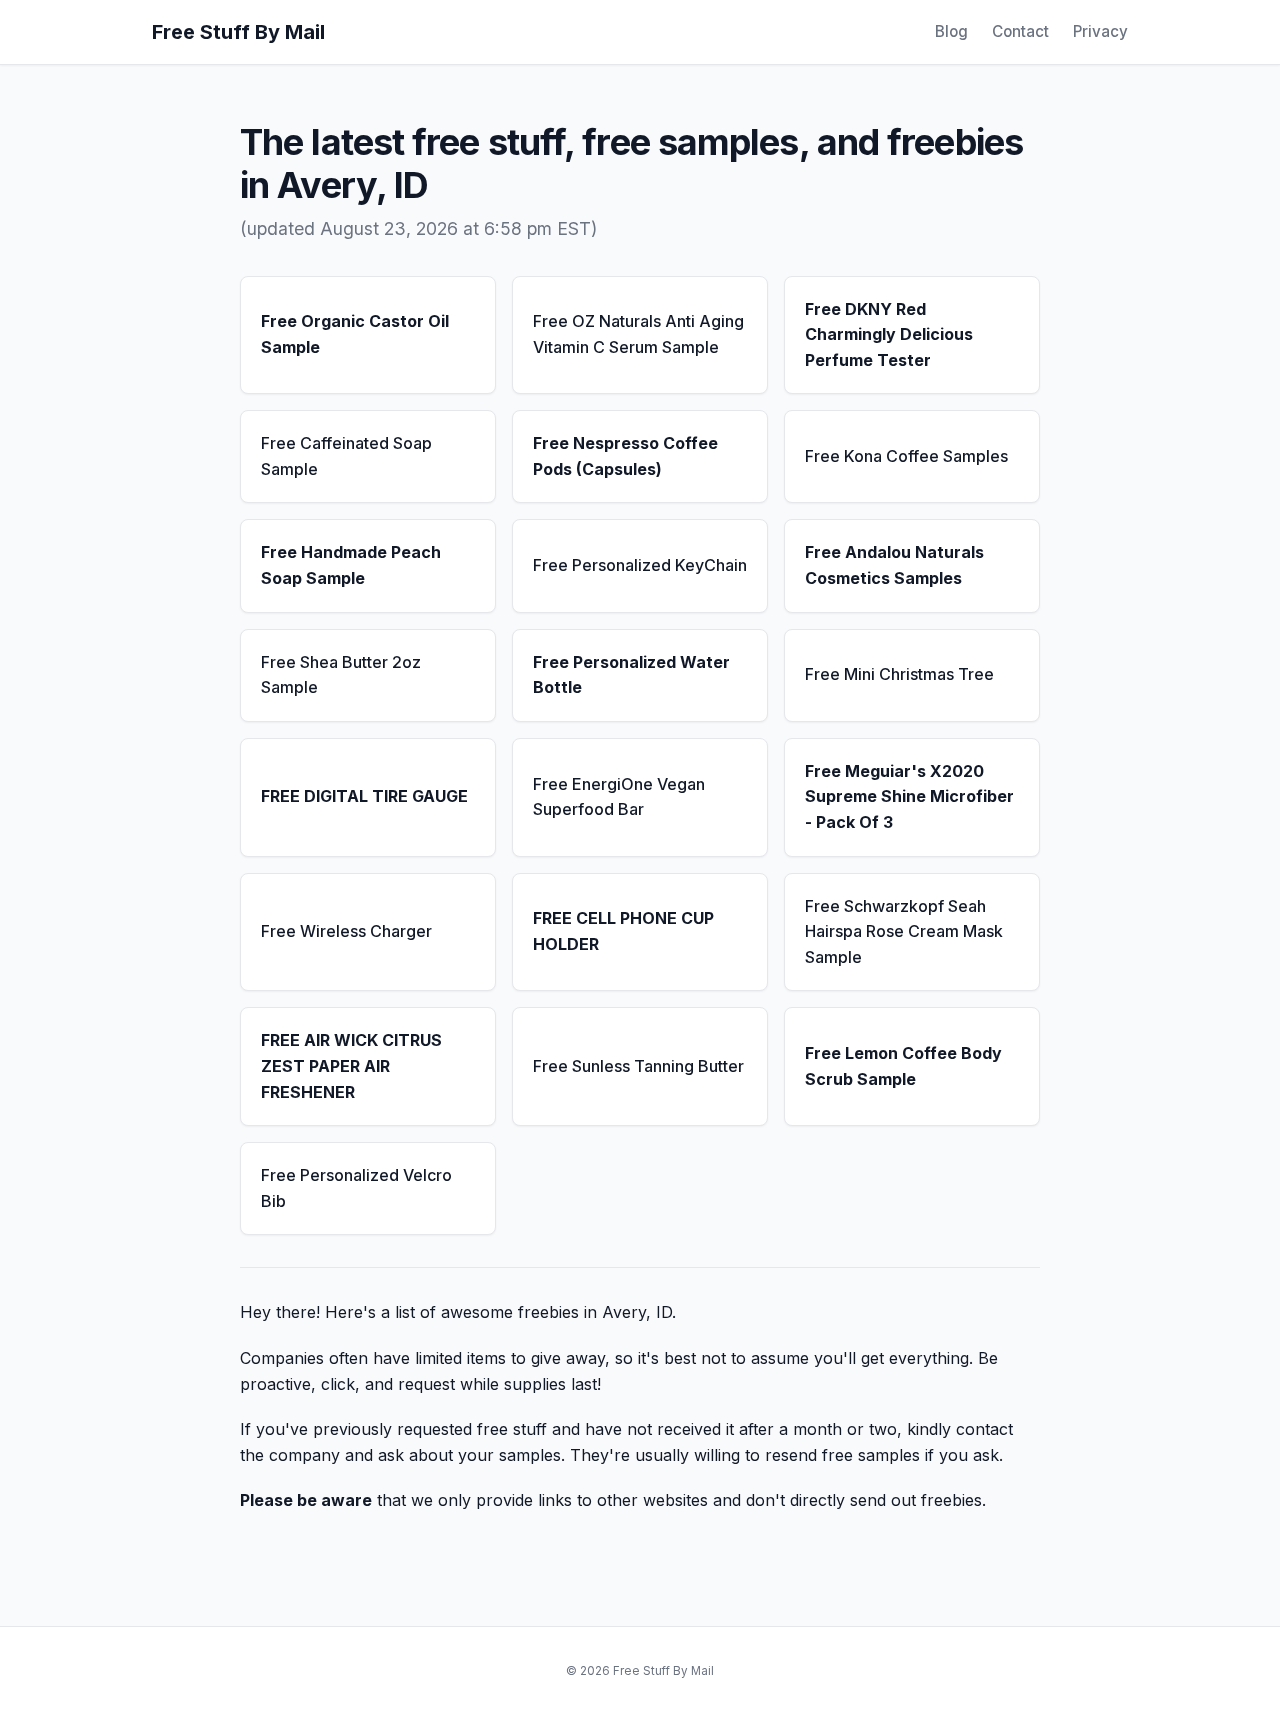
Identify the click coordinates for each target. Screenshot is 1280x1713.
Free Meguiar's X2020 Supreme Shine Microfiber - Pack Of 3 (909, 796)
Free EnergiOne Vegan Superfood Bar (619, 797)
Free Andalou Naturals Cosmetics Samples (894, 565)
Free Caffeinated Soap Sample (346, 456)
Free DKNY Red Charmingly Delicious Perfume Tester (889, 334)
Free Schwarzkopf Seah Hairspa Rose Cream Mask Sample (904, 931)
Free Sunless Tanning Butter (638, 1066)
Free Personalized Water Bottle (631, 675)
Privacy (1100, 31)
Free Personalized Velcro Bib (356, 1188)
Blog (951, 31)
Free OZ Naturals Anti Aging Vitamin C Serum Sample (638, 334)
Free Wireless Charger (346, 931)
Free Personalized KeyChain (640, 565)
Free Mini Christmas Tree (899, 674)
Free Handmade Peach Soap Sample (351, 565)
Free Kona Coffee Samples (906, 456)
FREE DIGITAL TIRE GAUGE (364, 796)
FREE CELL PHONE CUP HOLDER (623, 931)
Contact (1020, 31)
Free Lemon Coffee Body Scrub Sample (903, 1066)
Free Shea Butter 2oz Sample (341, 675)
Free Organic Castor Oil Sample (355, 334)
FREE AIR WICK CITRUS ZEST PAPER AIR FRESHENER (351, 1065)
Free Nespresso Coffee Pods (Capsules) (625, 456)
